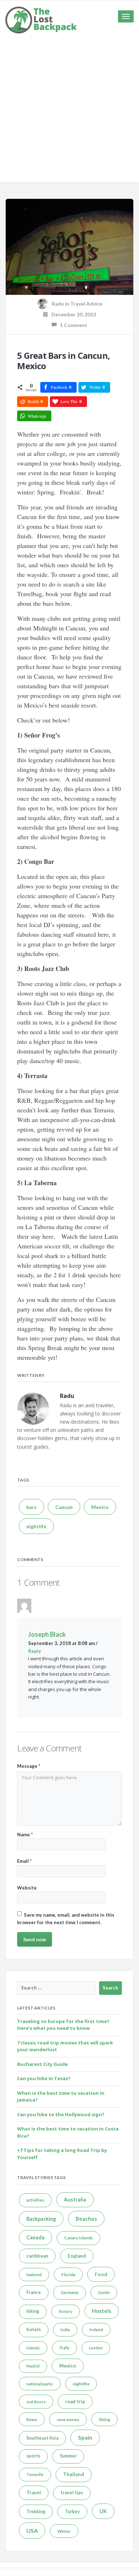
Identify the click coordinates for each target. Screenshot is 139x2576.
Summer (68, 2456)
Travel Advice (86, 304)
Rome (32, 2419)
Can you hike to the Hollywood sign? (61, 2114)
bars (32, 1507)
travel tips (72, 2493)
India (65, 2330)
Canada (35, 2237)
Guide (104, 2292)
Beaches (86, 2219)
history (66, 2311)
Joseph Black (47, 1634)
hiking (33, 2311)
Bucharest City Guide (42, 2064)
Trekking (36, 2512)
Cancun (64, 1507)
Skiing (104, 2419)
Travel (34, 2492)
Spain (85, 2437)
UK (103, 2511)
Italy (65, 2348)
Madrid (33, 2366)
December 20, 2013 (72, 314)
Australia (75, 2200)
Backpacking (41, 2219)
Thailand (74, 2474)
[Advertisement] (69, 113)
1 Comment (72, 325)
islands (33, 2348)
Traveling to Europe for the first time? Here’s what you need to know (63, 2025)
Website (27, 1888)
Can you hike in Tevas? (44, 2078)
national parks (40, 2384)
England (77, 2256)
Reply (35, 1651)
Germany (69, 2292)
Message (29, 1766)
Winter (64, 2531)
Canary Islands (78, 2238)
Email (24, 1861)
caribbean (37, 2256)
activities (35, 2200)
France (34, 2292)
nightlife (36, 1526)
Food (101, 2274)
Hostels (102, 2311)
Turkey (72, 2512)
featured (34, 2275)
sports (33, 2456)
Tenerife (35, 2474)
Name (25, 1835)
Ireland (96, 2330)
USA (32, 2530)
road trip (75, 2401)
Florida (68, 2275)
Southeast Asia (42, 2438)
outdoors (36, 2402)
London (96, 2348)
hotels (34, 2329)
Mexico (100, 1507)
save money (68, 2419)
